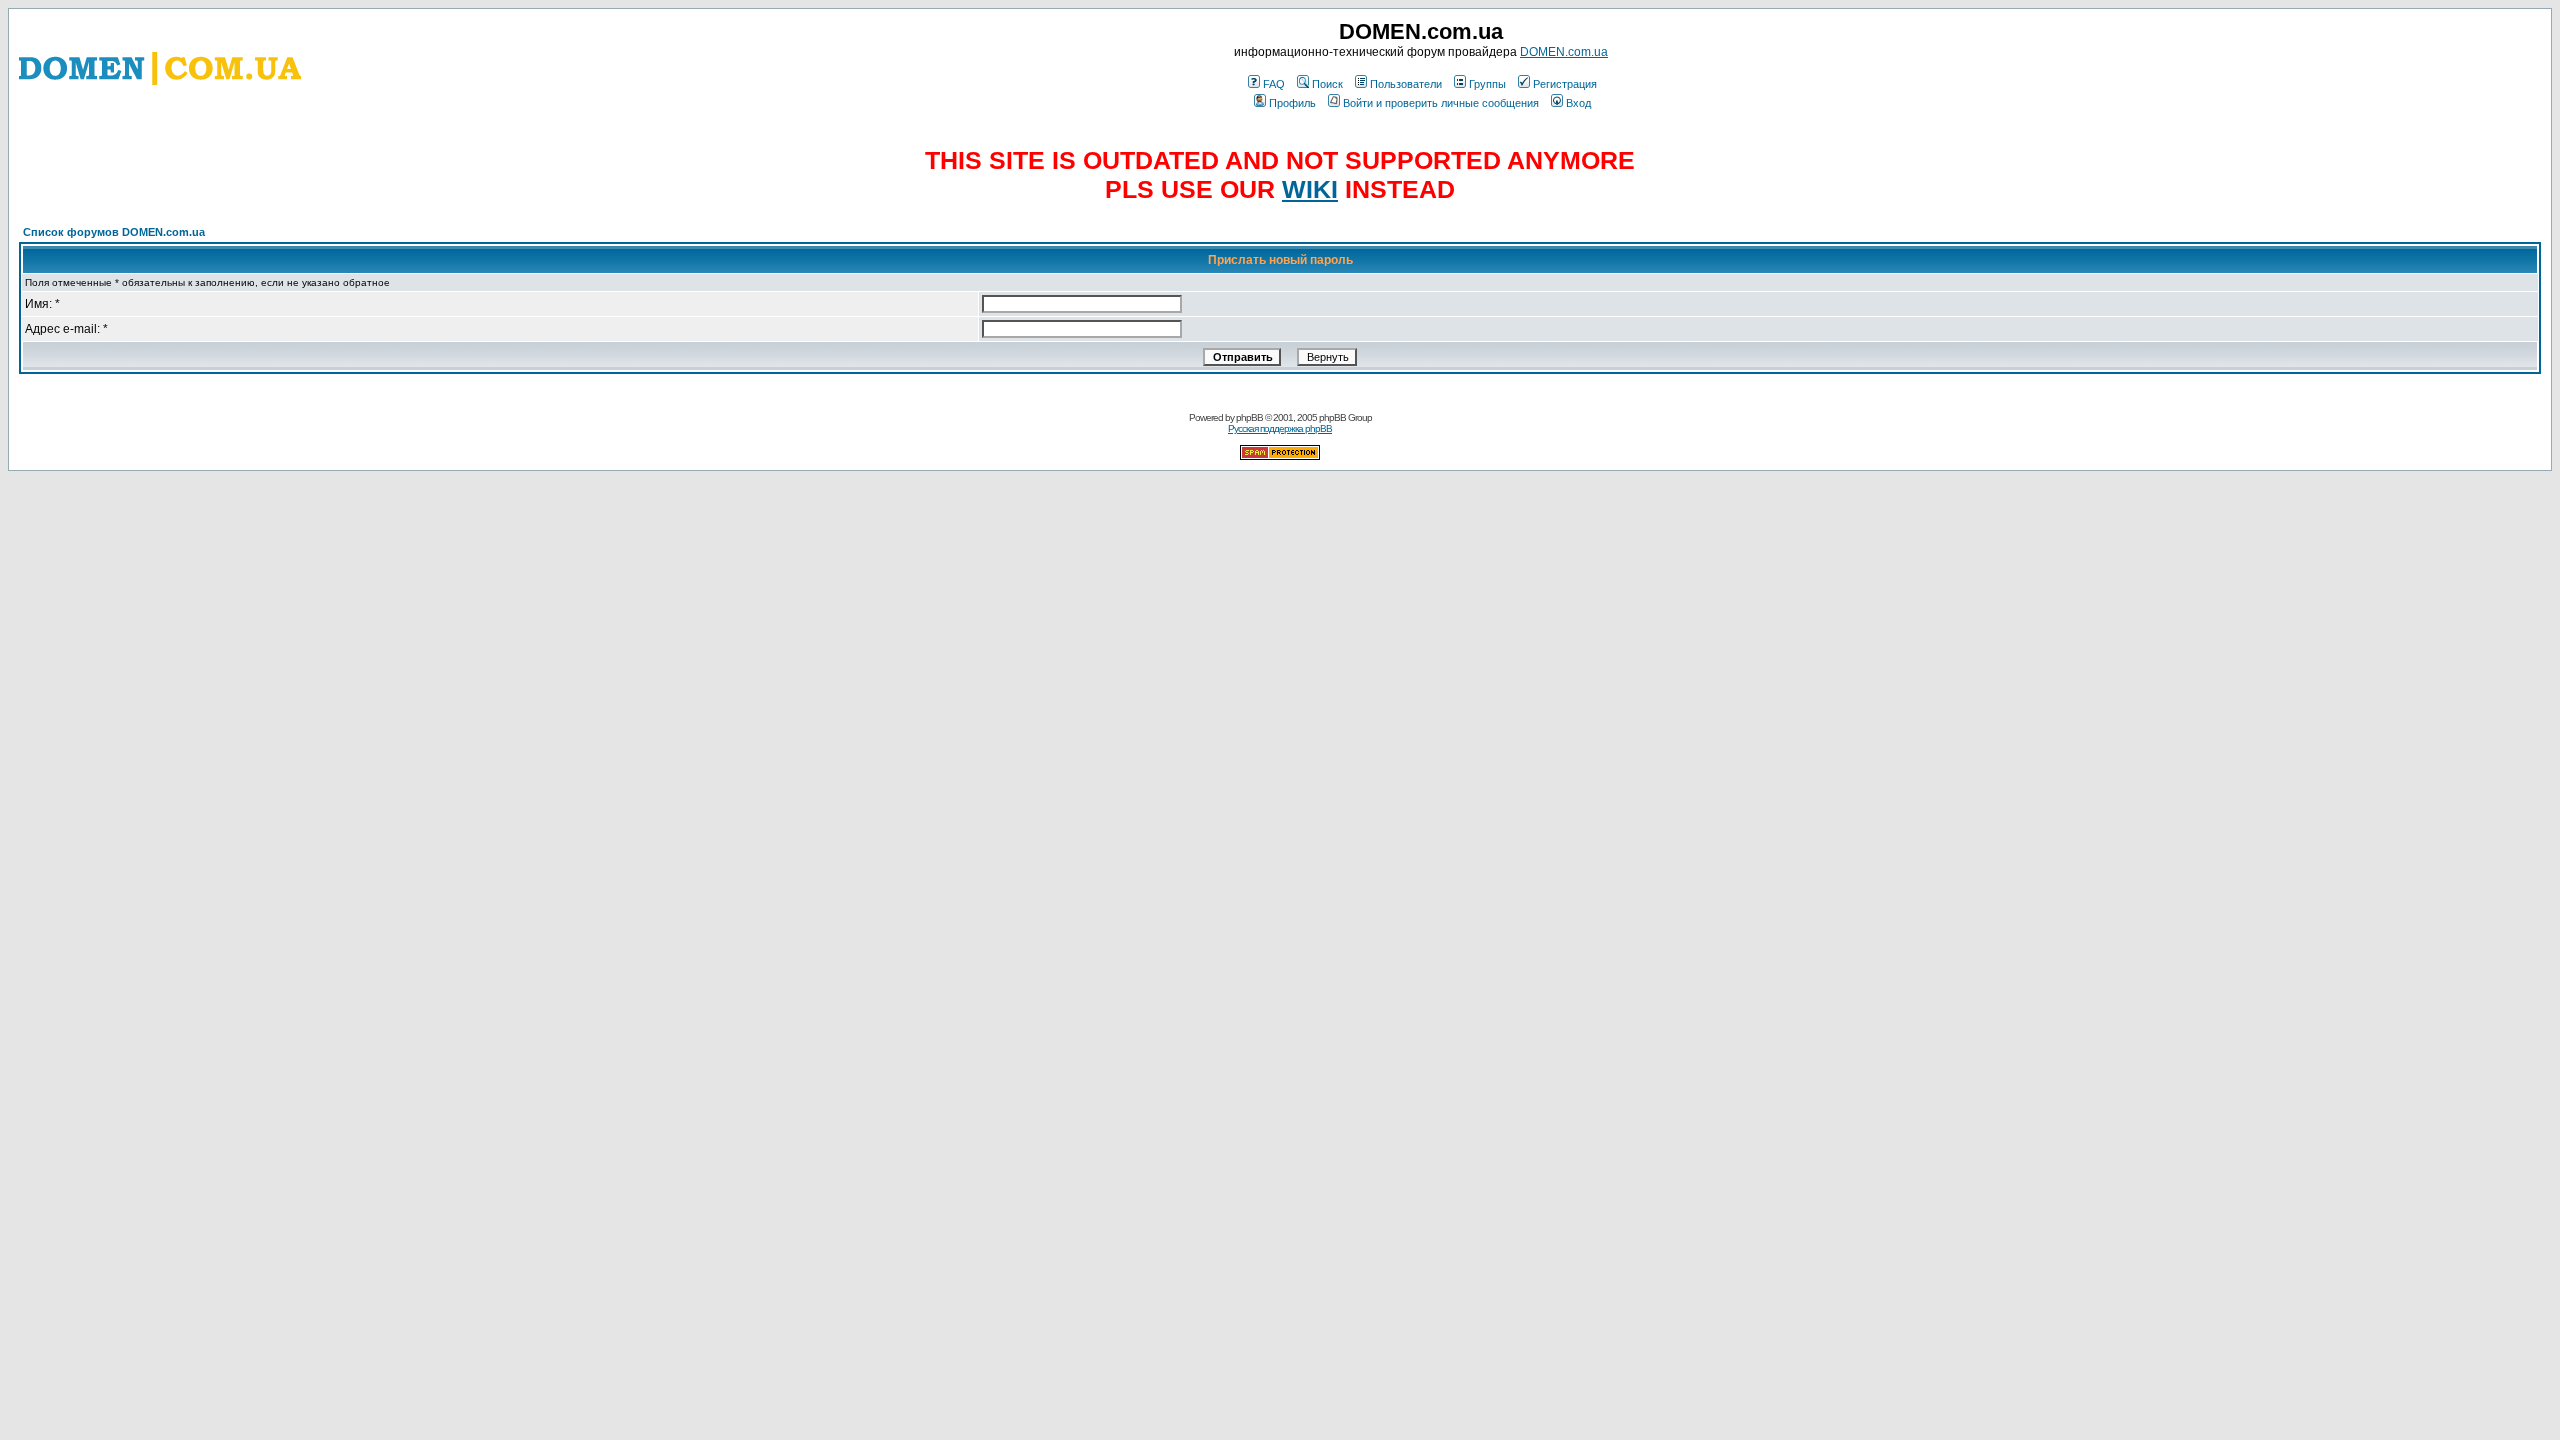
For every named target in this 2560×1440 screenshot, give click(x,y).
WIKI (1310, 189)
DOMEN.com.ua (1564, 52)
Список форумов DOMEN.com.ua (114, 232)
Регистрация (1565, 84)
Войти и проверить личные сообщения (1441, 103)
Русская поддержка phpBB (1280, 428)
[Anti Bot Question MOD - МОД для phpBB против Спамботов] (1280, 456)
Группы (1487, 84)
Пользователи (1406, 84)
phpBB (1249, 417)
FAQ (1274, 84)
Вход (1578, 103)
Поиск (1327, 84)
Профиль (1292, 103)
